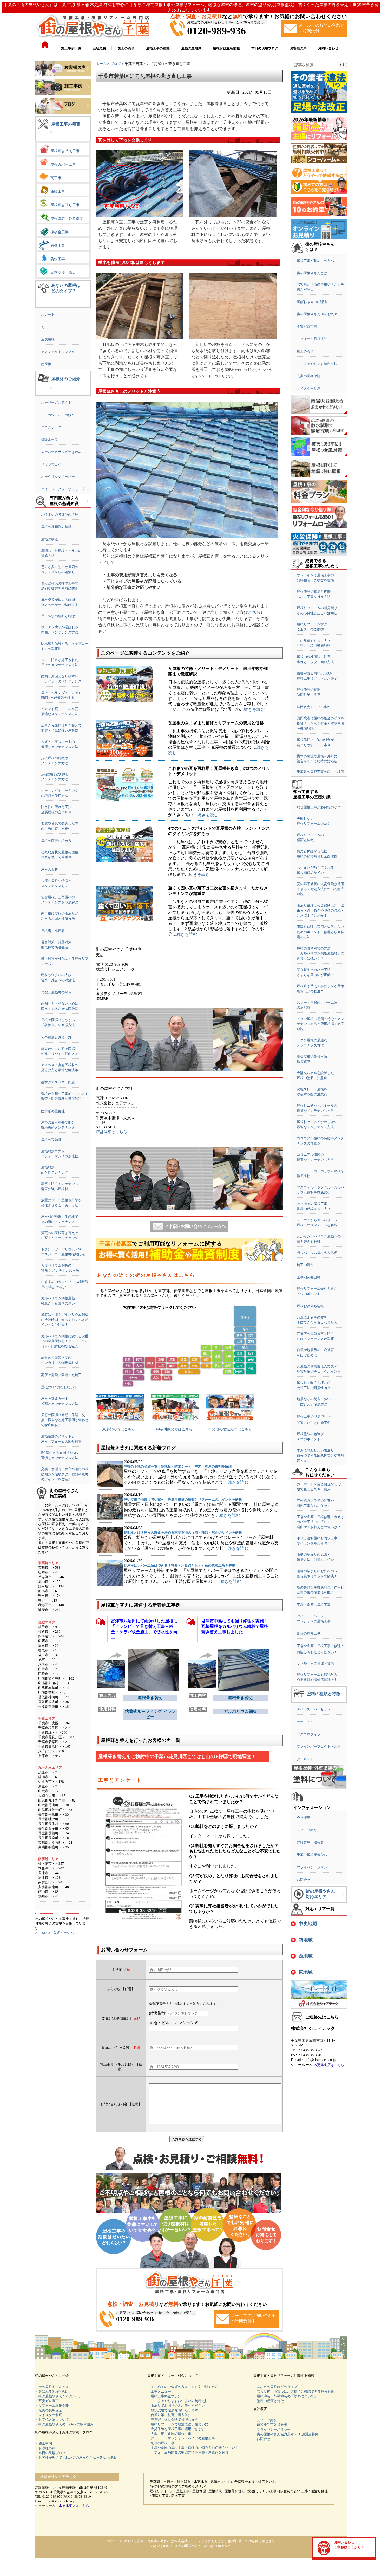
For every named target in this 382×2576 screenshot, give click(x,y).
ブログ (116, 64)
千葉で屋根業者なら (312, 1855)
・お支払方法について (52, 2420)
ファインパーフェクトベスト (319, 1747)
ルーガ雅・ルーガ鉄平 (58, 415)
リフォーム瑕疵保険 (312, 339)
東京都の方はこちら (118, 1429)
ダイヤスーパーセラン (314, 1709)
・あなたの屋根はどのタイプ (275, 2387)
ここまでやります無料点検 (317, 364)
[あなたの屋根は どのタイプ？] (39, 303)
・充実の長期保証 (49, 2410)
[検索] (342, 65)
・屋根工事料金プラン (164, 2396)
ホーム (101, 64)
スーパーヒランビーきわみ (61, 452)
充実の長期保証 (309, 376)
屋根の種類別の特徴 (56, 527)
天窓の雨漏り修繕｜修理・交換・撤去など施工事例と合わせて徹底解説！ (65, 1420)
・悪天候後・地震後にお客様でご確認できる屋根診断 (294, 2391)
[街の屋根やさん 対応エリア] (343, 1898)
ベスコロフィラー (310, 1734)
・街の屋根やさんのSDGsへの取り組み (64, 2424)
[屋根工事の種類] (51, 137)
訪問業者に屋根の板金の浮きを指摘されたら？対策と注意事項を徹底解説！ (320, 723)
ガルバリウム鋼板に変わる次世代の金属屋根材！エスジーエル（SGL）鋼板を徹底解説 (65, 1341)
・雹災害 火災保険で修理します (173, 2420)
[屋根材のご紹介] (51, 391)
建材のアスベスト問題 (58, 1082)
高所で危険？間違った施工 (61, 1375)
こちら (254, 612)
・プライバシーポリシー (272, 2429)
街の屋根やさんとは (312, 273)
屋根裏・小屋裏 (53, 931)
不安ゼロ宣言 (307, 327)
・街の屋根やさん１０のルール (59, 2396)
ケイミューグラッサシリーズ (63, 489)
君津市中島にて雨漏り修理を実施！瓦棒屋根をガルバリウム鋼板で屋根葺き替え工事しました (235, 1626)
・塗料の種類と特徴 (269, 2401)
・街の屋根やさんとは (52, 2387)
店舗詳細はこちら (111, 1132)
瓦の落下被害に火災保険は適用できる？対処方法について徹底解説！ (320, 889)
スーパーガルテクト (56, 402)
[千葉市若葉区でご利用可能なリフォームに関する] (189, 1259)
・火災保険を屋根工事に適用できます (176, 2429)
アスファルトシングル (58, 352)
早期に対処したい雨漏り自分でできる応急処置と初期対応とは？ (320, 1455)
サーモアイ (305, 1722)
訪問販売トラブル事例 (314, 707)
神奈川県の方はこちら (174, 1429)
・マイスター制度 (49, 2415)
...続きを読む (236, 1482)
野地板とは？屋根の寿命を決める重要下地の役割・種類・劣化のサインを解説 (183, 1532)
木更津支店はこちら (329, 2065)
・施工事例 (44, 2443)
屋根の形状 (50, 870)
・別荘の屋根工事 (161, 2443)
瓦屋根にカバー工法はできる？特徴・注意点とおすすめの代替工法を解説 (179, 1565)
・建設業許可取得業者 (270, 2425)
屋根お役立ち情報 (310, 1306)
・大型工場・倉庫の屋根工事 (169, 2434)
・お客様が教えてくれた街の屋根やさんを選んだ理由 (76, 2458)
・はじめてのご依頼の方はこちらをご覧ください (185, 2387)
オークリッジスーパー (58, 477)
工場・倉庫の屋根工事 (314, 1605)
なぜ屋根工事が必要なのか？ (319, 807)
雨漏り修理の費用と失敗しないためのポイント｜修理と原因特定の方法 (320, 932)
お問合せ (304, 1880)
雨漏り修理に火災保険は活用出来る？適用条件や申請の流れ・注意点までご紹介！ (320, 911)
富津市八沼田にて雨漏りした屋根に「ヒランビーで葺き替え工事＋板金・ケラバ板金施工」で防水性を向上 (144, 1628)
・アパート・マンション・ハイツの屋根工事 (181, 2438)
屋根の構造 (50, 539)
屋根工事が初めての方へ (315, 261)
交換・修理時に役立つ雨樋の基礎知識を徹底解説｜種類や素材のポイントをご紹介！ (65, 1474)
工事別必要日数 (309, 1277)
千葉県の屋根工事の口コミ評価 (320, 772)
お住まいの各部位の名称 (60, 515)
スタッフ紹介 (307, 1830)
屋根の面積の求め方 (56, 841)
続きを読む (254, 709)
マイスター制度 (309, 388)
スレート (48, 315)
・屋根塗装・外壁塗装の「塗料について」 (285, 2396)
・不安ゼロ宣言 (47, 2401)
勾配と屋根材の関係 (56, 992)
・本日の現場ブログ (50, 2453)
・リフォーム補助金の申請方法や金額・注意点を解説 (188, 2452)
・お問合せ (262, 2439)
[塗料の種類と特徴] (343, 1698)
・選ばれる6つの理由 (51, 2391)
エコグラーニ (51, 427)
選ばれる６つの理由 (312, 302)
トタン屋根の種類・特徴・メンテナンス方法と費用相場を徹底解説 (320, 1024)
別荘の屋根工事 (309, 1633)
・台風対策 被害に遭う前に (169, 2415)
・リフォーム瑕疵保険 (52, 2406)
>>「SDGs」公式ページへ (54, 1933)
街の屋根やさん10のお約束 (317, 314)
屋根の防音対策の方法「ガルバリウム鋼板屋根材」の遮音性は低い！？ (320, 953)
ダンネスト (305, 1759)
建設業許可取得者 (310, 1842)
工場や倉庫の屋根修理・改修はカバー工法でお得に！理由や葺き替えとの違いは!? (320, 1522)
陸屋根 (46, 364)
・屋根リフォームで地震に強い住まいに (178, 2424)
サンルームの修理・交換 (315, 1663)
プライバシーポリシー (314, 1867)
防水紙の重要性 (53, 1111)
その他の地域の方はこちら (230, 1429)
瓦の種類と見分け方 (56, 1037)
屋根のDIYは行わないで (59, 1387)
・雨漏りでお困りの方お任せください (176, 2406)
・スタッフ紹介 (265, 2420)
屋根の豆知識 (51, 1140)
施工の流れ (305, 351)
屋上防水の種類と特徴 (58, 616)
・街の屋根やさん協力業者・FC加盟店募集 (286, 2434)
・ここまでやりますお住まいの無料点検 (178, 2401)
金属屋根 (48, 339)
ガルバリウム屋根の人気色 (317, 1253)
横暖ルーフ (50, 440)
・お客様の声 (45, 2448)
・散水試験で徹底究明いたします (173, 2410)
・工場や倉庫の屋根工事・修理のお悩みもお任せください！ (193, 2448)
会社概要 (304, 1818)
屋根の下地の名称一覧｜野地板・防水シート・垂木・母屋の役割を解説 (178, 1466)
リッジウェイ (51, 464)
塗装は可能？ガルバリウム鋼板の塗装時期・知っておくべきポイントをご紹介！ (65, 1320)
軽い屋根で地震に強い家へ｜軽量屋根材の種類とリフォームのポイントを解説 (183, 1499)
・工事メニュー (159, 2391)
